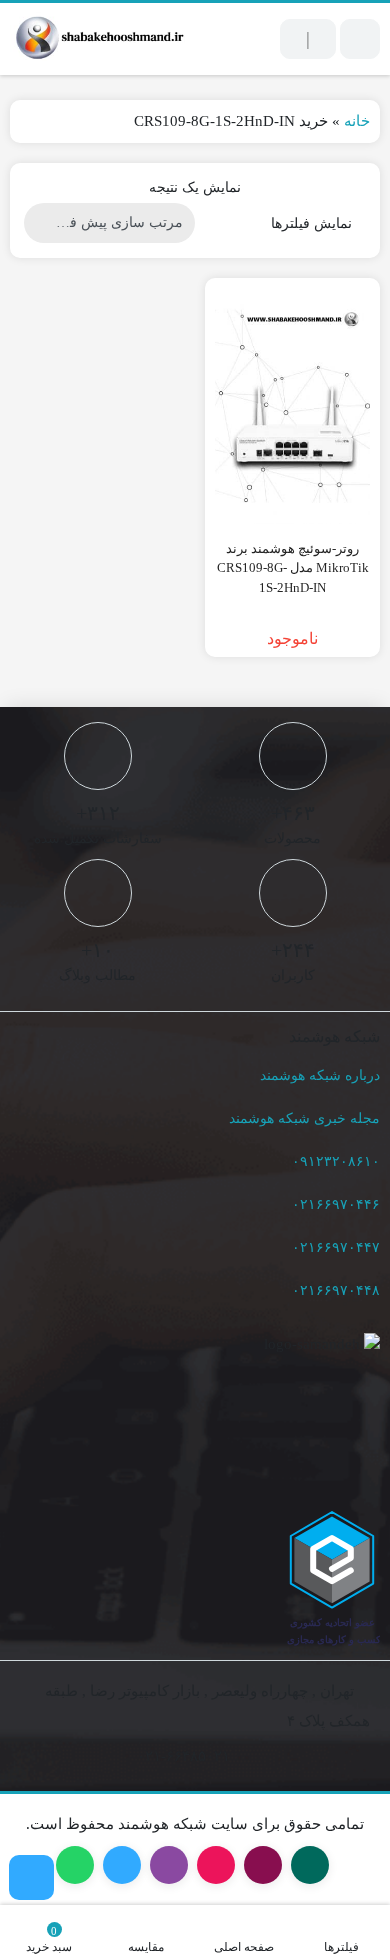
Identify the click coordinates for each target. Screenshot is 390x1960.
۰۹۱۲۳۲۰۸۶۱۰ (336, 1161)
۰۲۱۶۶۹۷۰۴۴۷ (336, 1247)
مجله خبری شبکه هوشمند (304, 1118)
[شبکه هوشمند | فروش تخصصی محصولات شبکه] (97, 39)
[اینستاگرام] (31, 1877)
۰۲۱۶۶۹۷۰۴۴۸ (336, 1290)
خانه (357, 121)
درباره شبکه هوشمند (320, 1075)
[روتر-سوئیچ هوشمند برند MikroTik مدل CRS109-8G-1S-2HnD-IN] (292, 406)
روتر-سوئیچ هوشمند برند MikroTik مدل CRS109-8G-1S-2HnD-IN (293, 568)
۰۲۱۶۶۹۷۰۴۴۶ (336, 1204)
